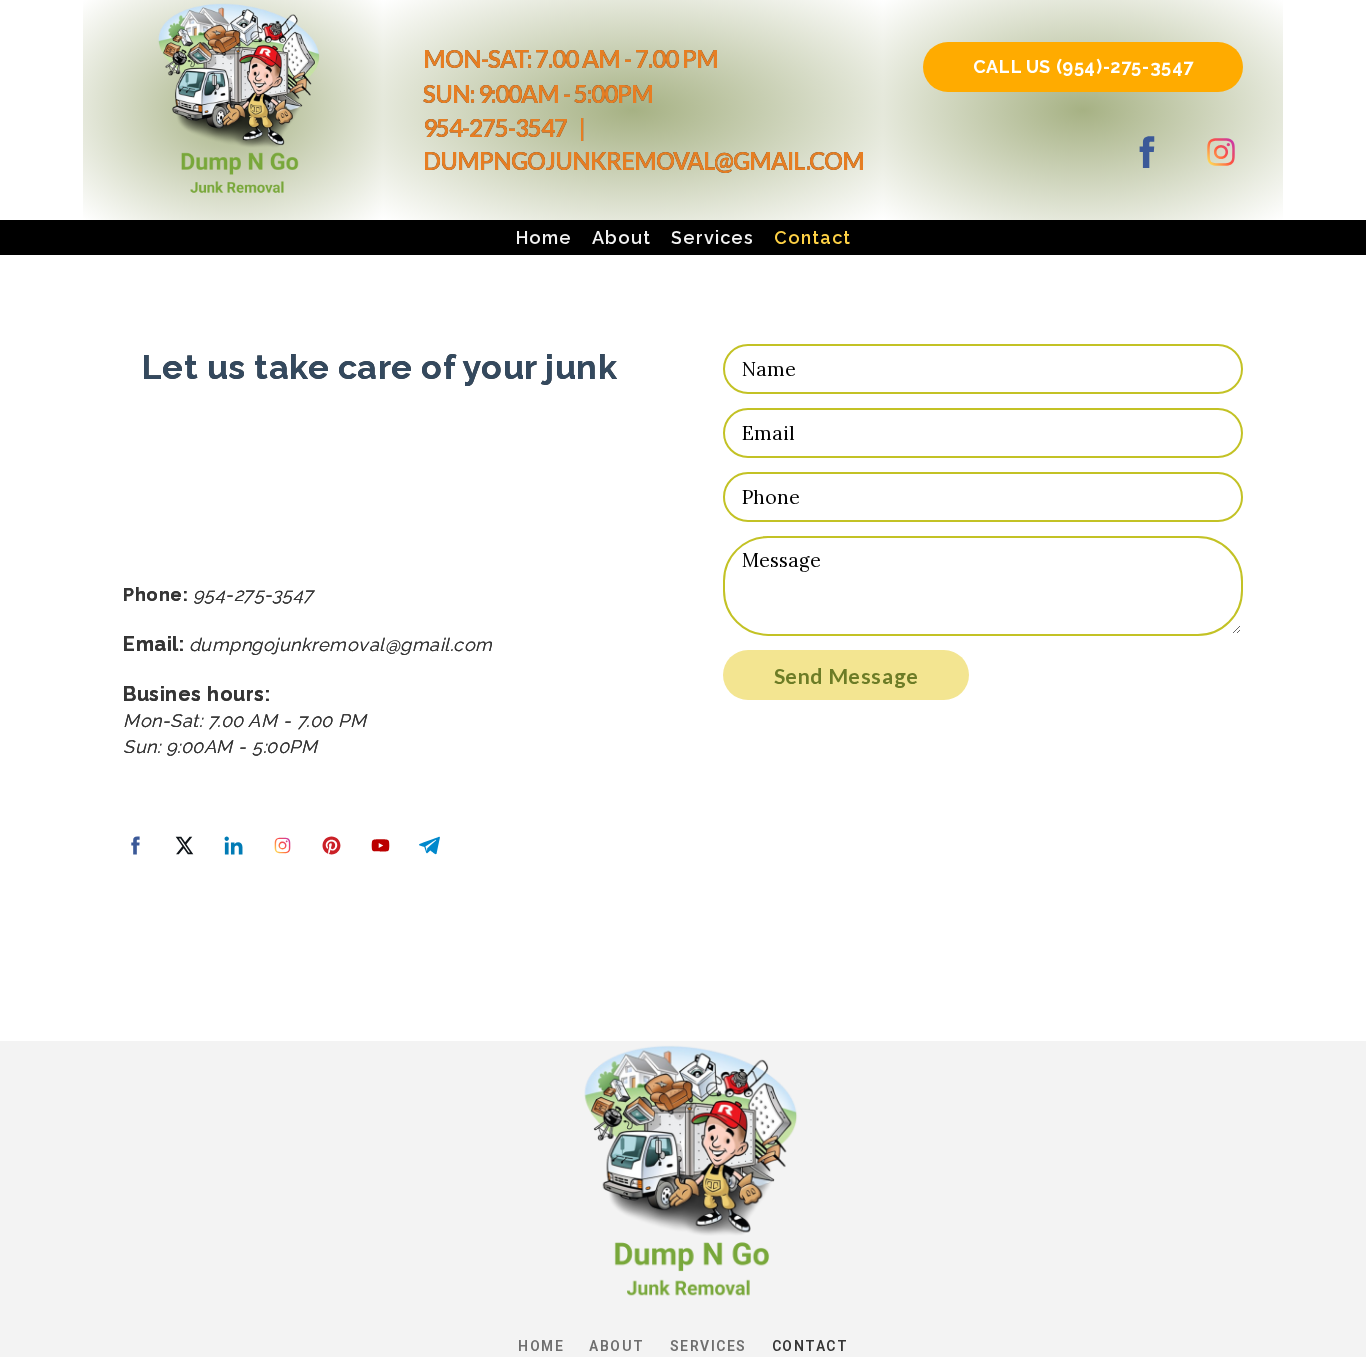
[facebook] (1147, 152)
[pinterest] (331, 845)
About (621, 237)
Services (712, 237)
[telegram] (429, 845)
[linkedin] (233, 845)
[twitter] (184, 845)
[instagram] (1221, 152)
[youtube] (380, 845)
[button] (1083, 67)
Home (544, 237)
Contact (812, 237)
